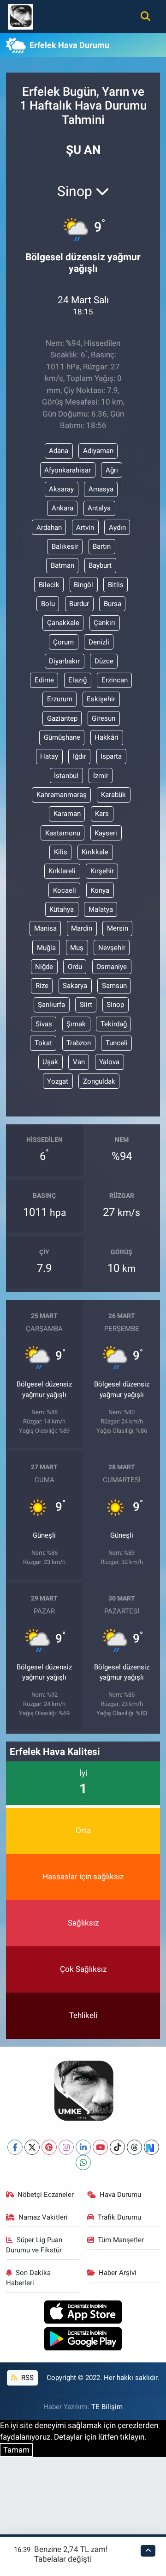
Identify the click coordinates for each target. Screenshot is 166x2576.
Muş (77, 948)
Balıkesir (65, 546)
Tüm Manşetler (121, 2240)
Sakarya (75, 986)
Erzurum (60, 699)
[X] (32, 2147)
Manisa (45, 928)
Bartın (102, 546)
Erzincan (115, 680)
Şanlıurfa (51, 1005)
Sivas (44, 1024)
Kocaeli (65, 890)
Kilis (61, 852)
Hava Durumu (120, 2195)
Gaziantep (62, 718)
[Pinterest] (49, 2147)
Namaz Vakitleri (43, 2217)
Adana (59, 451)
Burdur (79, 604)
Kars (102, 814)
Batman (62, 565)
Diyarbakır (64, 661)
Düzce (104, 661)
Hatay (49, 756)
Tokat (43, 1043)
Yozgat (58, 1081)
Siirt (86, 1005)
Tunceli (117, 1043)
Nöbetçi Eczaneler (46, 2195)
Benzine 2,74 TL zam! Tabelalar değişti (71, 2554)
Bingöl (83, 585)
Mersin (118, 928)
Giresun (104, 718)
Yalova (109, 1062)
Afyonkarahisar (68, 470)
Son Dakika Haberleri (29, 2278)
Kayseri (106, 833)
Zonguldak (99, 1081)
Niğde (44, 967)
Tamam (16, 2450)
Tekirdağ (114, 1024)
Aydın (117, 527)
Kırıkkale (95, 852)
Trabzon (79, 1043)
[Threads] (134, 2147)
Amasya (101, 489)
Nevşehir (112, 948)
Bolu (48, 604)
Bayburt (100, 565)
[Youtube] (100, 2147)
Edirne (44, 680)
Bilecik (49, 585)
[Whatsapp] (83, 2162)
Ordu (75, 967)
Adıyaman (98, 451)
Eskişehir (101, 699)
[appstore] (83, 2313)
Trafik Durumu (119, 2217)
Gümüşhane (62, 737)
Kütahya (62, 909)
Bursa (113, 604)
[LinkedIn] (83, 2147)
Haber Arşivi (118, 2273)
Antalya (99, 508)
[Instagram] (66, 2147)
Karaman (67, 814)
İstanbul (66, 776)
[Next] (151, 2147)
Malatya (101, 909)
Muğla (46, 948)
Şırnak (76, 1024)
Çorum (63, 642)
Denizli (99, 642)
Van (79, 1062)
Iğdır (80, 756)
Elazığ (77, 680)
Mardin (82, 928)
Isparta (111, 756)
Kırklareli (62, 871)
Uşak (50, 1062)
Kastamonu (63, 833)
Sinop (115, 1005)
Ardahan (49, 527)
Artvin (85, 527)
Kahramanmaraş (62, 795)
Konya (100, 890)
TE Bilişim (107, 2407)
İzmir (101, 776)
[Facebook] (15, 2147)
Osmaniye (112, 967)
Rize (42, 986)
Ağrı (112, 470)
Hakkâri (107, 737)
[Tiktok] (117, 2147)
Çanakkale (63, 623)
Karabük (113, 795)
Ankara (62, 508)
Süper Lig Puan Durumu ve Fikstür (34, 2245)
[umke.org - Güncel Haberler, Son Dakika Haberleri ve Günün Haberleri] (21, 16)
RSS (27, 2378)
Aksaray (61, 489)
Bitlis (116, 585)
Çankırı (104, 623)
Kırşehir (102, 871)
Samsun (114, 986)
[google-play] (83, 2340)
